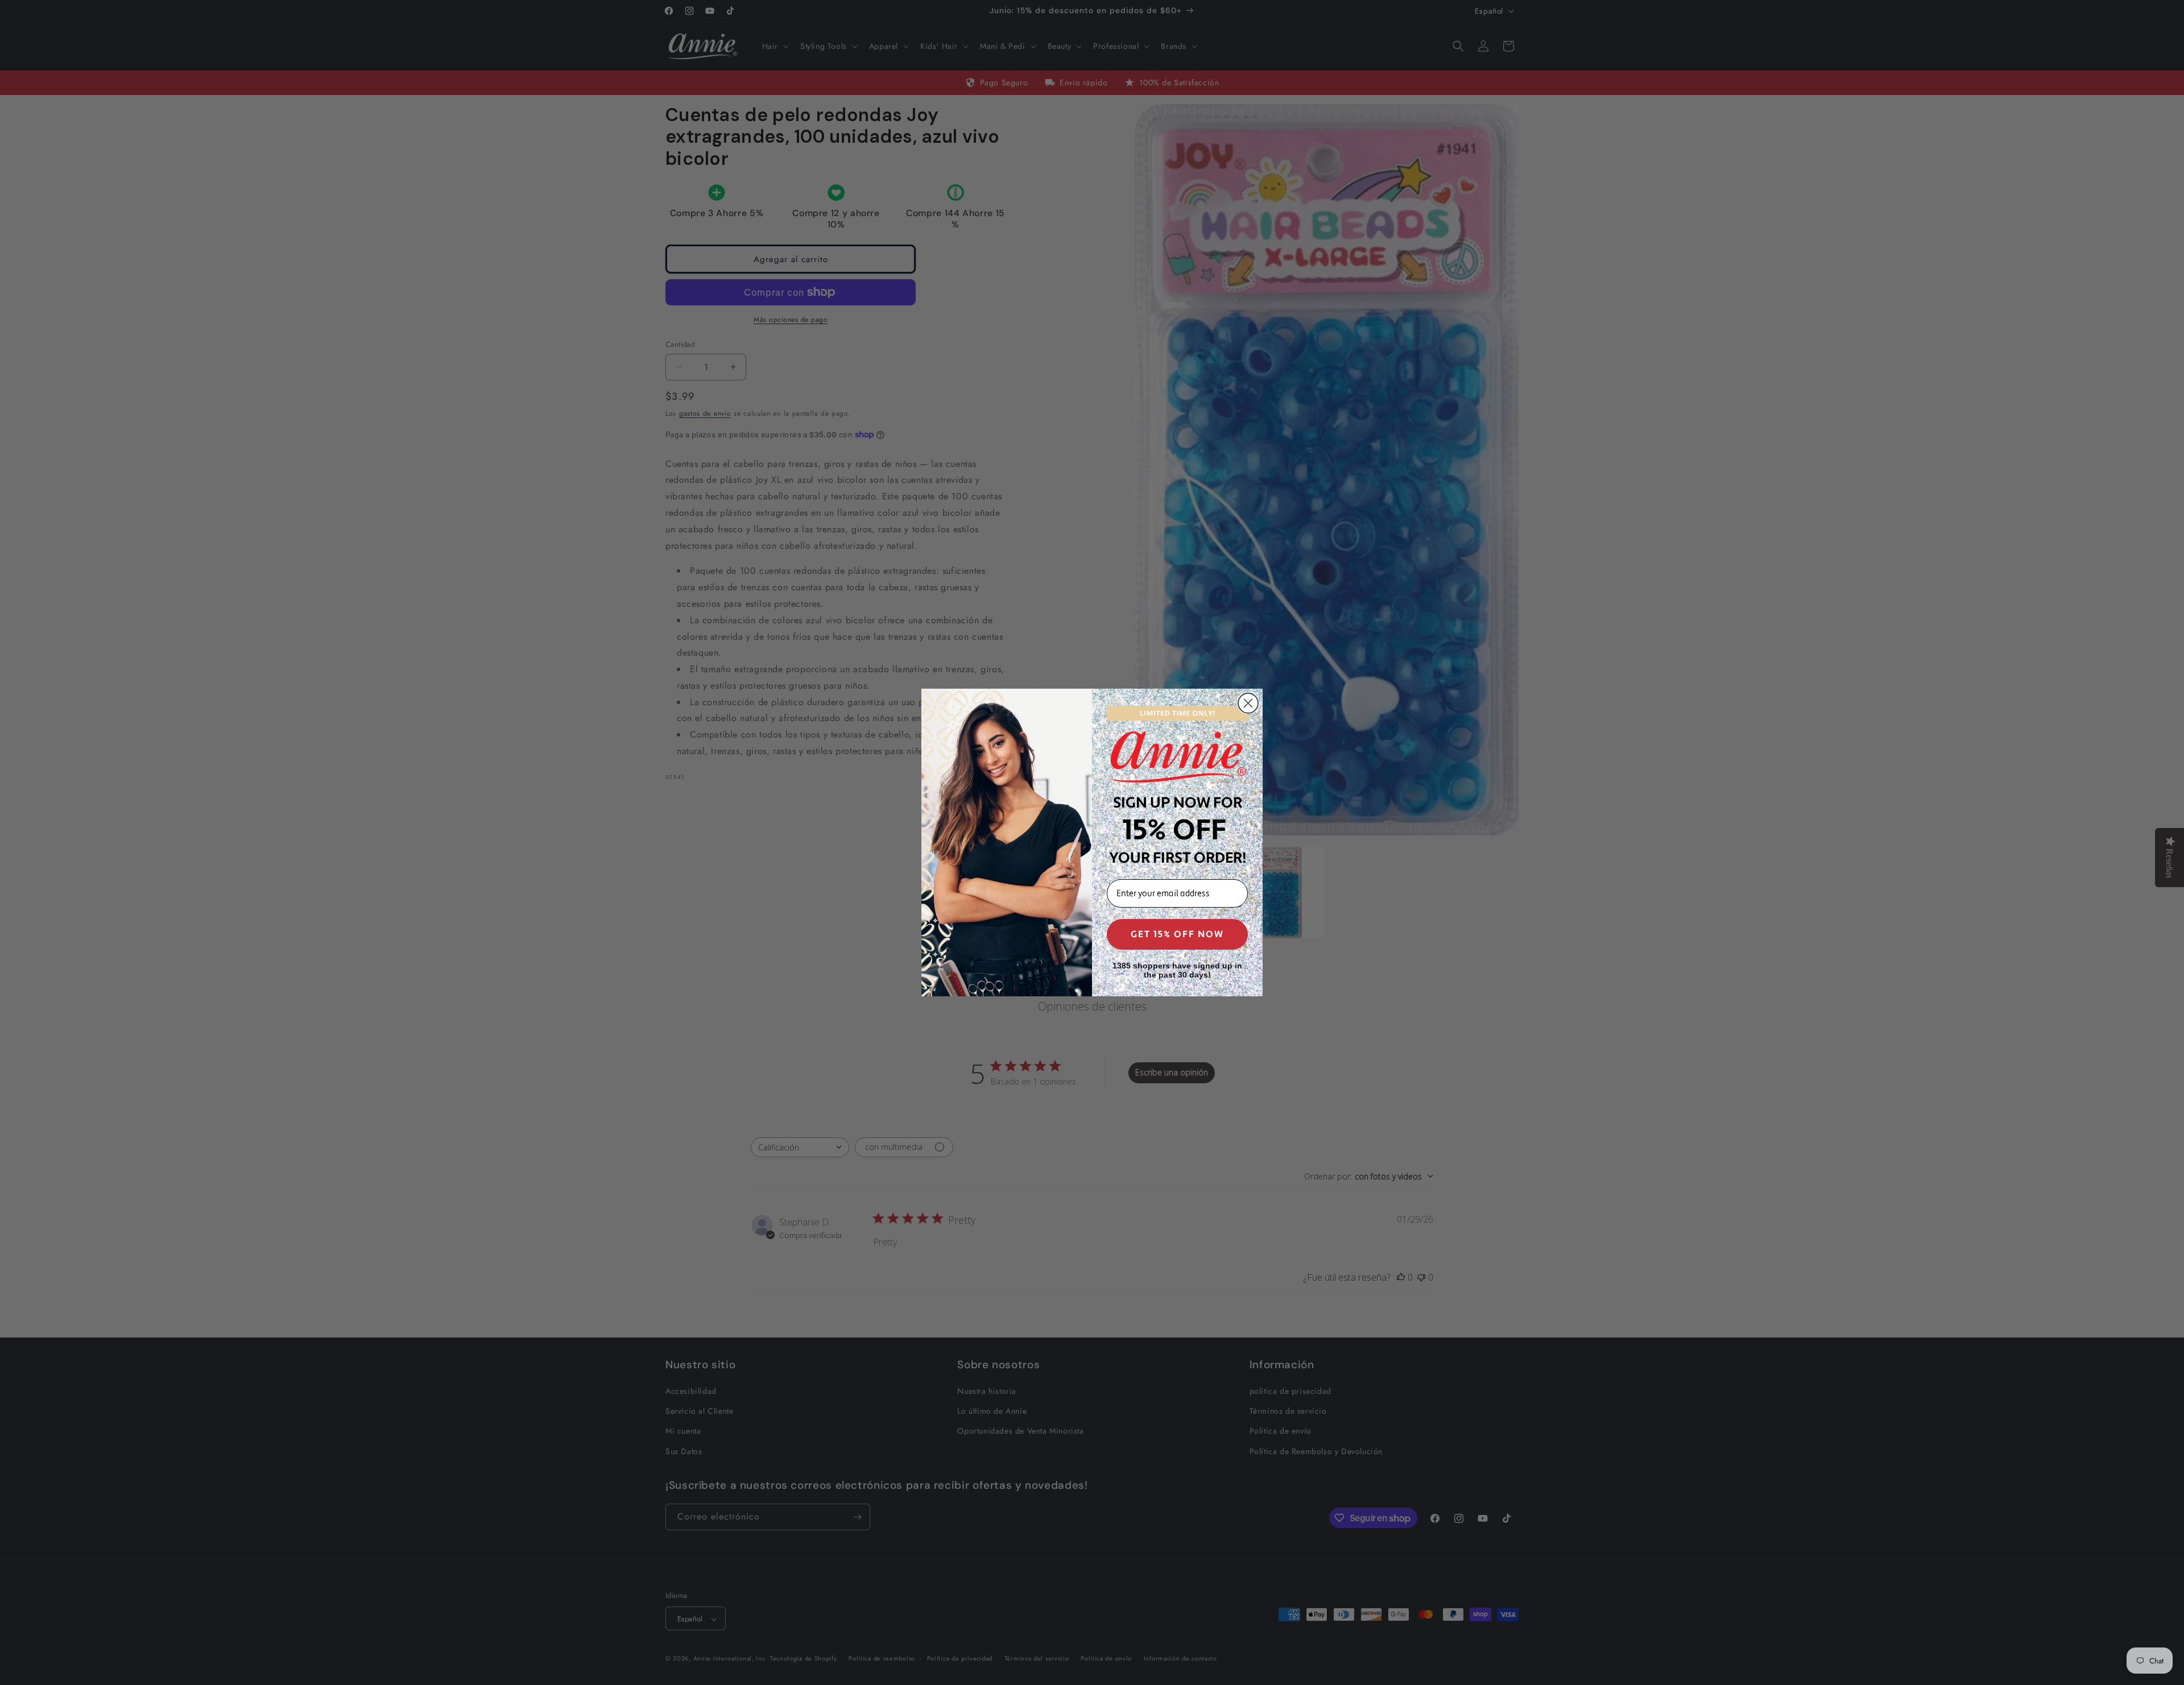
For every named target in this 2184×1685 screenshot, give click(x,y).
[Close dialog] (1248, 703)
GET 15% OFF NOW (1177, 934)
